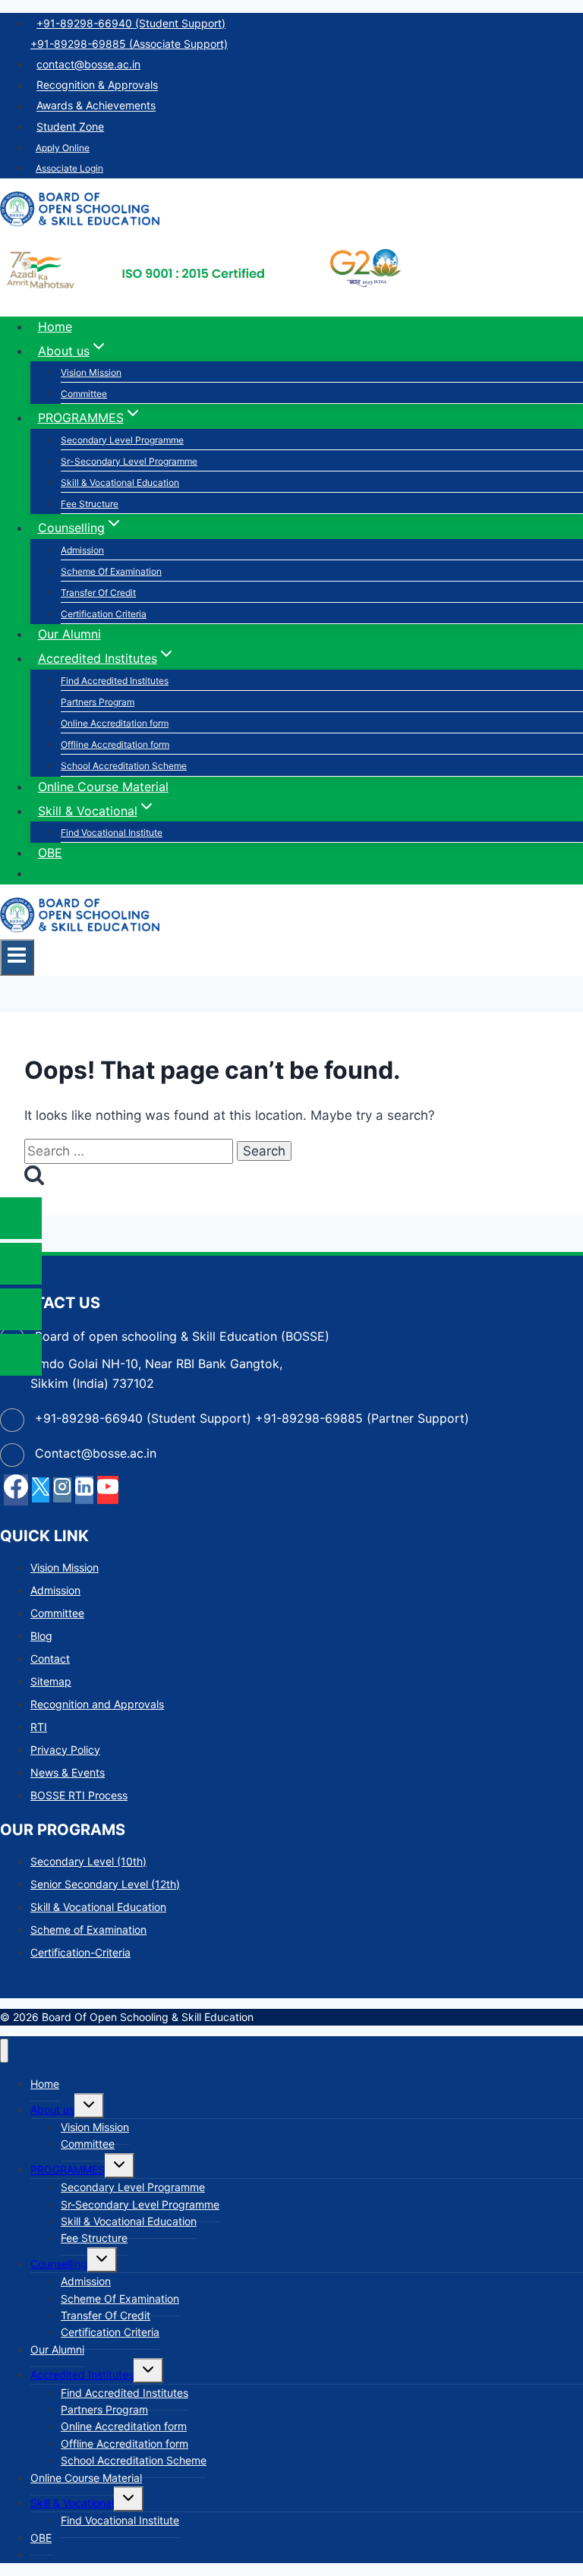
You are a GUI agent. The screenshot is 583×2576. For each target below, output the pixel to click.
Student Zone (70, 126)
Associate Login (69, 168)
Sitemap (51, 1681)
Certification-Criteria (80, 1952)
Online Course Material (103, 787)
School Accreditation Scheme (124, 766)
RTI (39, 1727)
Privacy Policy (65, 1750)
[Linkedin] (84, 1490)
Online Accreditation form (115, 723)
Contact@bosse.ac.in (96, 1453)
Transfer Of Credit (98, 593)
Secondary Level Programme (122, 440)
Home (55, 326)
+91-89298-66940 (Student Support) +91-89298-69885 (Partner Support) (252, 1418)
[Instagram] (62, 1490)
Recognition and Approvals (97, 1704)
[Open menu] (17, 957)
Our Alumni (69, 634)
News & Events (68, 1772)
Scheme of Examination (88, 1930)
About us (52, 2109)
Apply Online (63, 148)
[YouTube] (108, 1490)
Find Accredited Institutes (115, 681)
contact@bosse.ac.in (88, 64)
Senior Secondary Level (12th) (105, 1884)
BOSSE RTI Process (79, 1795)
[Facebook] (16, 1490)
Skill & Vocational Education (120, 482)
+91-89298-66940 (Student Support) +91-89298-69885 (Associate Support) (129, 33)
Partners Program (98, 702)
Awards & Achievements (96, 106)
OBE (50, 853)
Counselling (59, 2264)
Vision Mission (91, 372)
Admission (82, 550)
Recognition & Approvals (97, 85)
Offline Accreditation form (115, 744)
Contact (50, 1658)
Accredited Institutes (82, 2374)
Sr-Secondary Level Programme (129, 461)
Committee (84, 394)
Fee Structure (90, 504)
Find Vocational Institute (112, 832)
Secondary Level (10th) (88, 1861)
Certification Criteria (104, 614)
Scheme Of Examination (111, 571)
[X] (41, 1490)
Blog (41, 1636)
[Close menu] (4, 2051)
